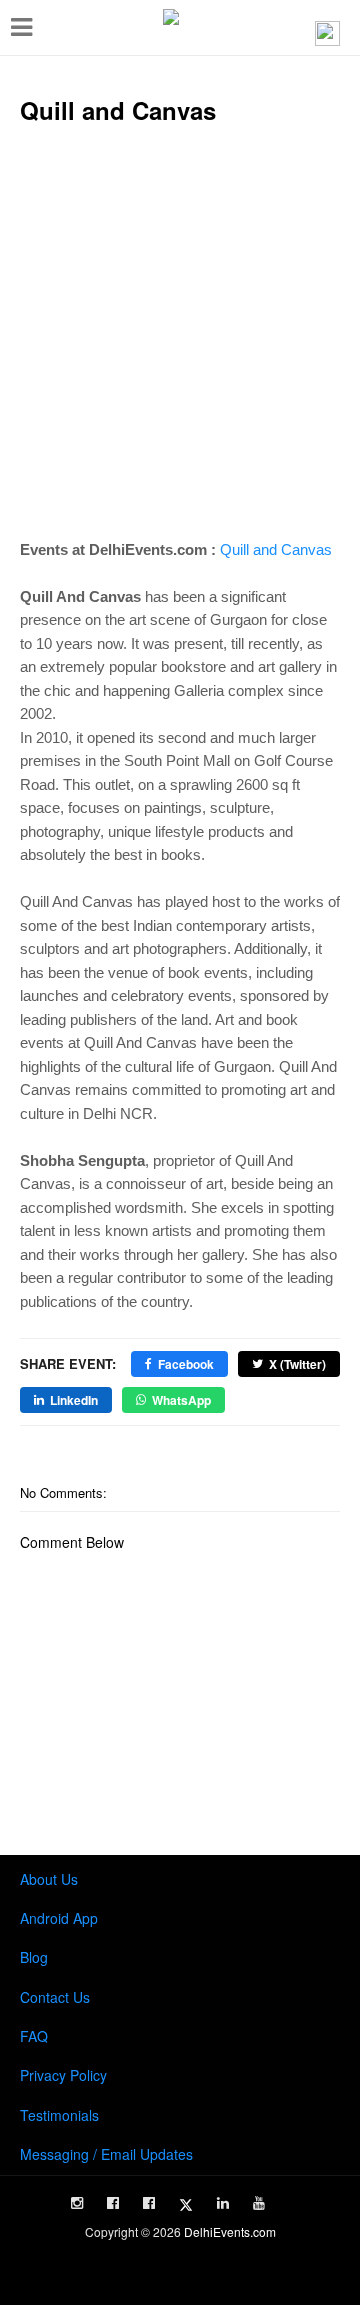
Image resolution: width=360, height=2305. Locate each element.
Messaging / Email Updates (106, 2154)
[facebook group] (149, 2203)
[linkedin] (223, 2203)
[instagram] (77, 2203)
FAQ (34, 2036)
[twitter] (186, 2205)
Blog (34, 1957)
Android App (59, 1918)
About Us (49, 1879)
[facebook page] (113, 2203)
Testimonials (59, 2115)
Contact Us (55, 1997)
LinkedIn (74, 1400)
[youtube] (259, 2203)
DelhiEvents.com (230, 2231)
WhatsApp (181, 1400)
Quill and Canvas (276, 549)
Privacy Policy (63, 2075)
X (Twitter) (297, 1364)
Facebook (186, 1364)
